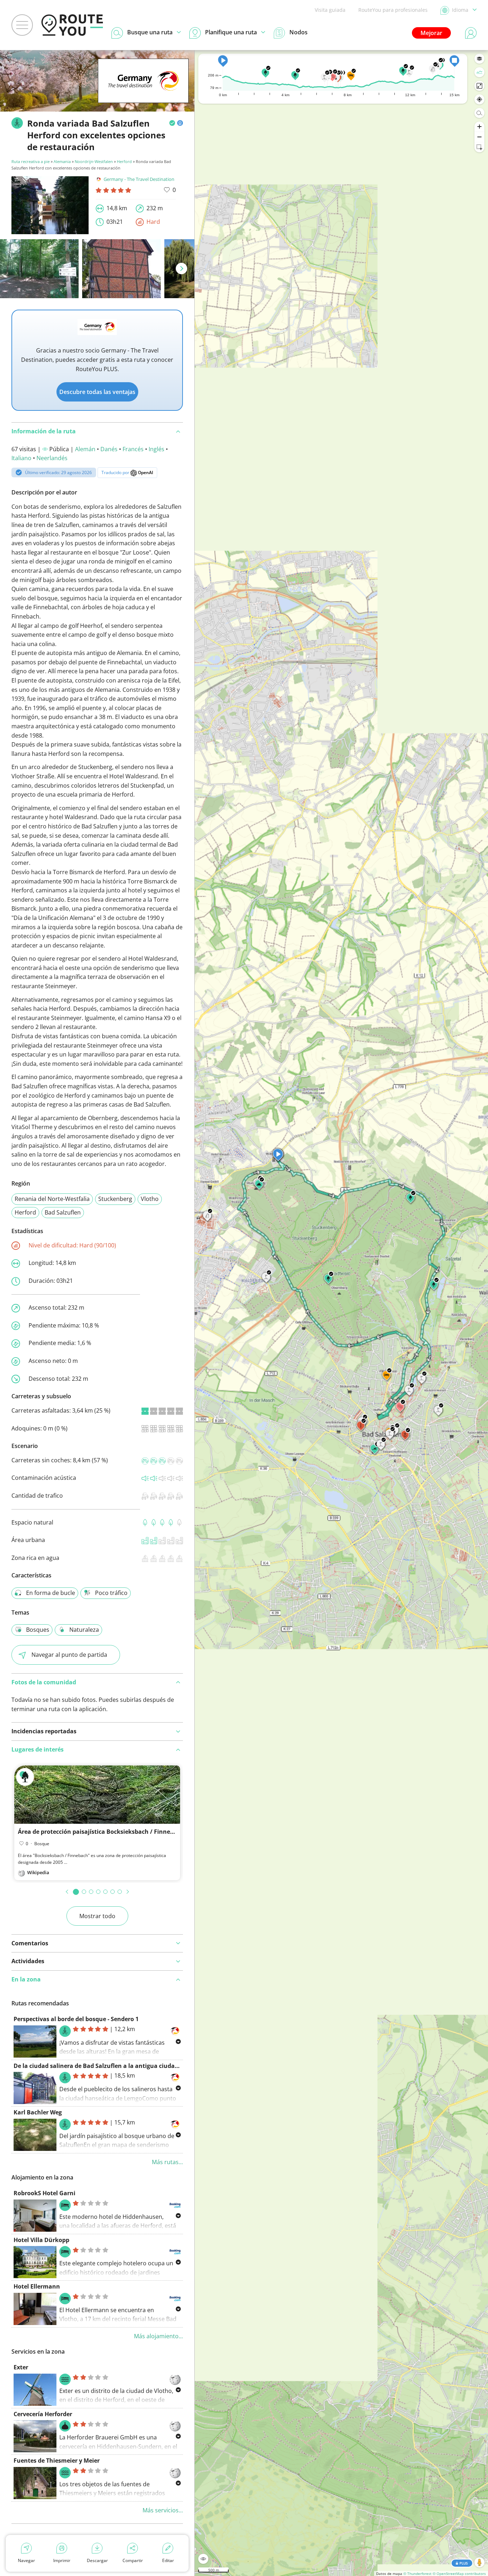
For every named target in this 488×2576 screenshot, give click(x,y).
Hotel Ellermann (37, 2286)
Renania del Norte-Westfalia (52, 1199)
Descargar (97, 2560)
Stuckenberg (115, 1199)
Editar (168, 2560)
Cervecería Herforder (43, 2414)
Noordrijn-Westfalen (94, 161)
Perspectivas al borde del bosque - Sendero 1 (76, 2019)
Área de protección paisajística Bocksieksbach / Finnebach (101, 1832)
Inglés (156, 449)
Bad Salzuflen (63, 1212)
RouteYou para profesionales (393, 10)
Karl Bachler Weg (38, 2112)
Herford (124, 161)
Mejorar (431, 33)
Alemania (62, 161)
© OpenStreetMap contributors (459, 2573)
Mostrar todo (97, 1916)
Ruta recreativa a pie (31, 161)
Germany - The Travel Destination (139, 179)
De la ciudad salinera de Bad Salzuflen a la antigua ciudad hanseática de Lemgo (127, 2066)
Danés (109, 449)
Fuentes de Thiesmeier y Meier (57, 2461)
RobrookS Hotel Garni (44, 2193)
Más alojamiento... (158, 2336)
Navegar (26, 2560)
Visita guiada (330, 10)
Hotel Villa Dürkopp (41, 2240)
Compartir (133, 2560)
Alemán (85, 449)
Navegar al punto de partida (69, 1655)
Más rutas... (167, 2162)
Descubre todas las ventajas (97, 392)
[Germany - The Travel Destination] (143, 92)
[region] (341, 1313)
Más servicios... (163, 2510)
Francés (133, 449)
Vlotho (150, 1199)
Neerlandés (52, 458)
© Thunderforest (417, 2573)
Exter (21, 2367)
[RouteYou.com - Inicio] (72, 25)
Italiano (21, 458)
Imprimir (62, 2560)
